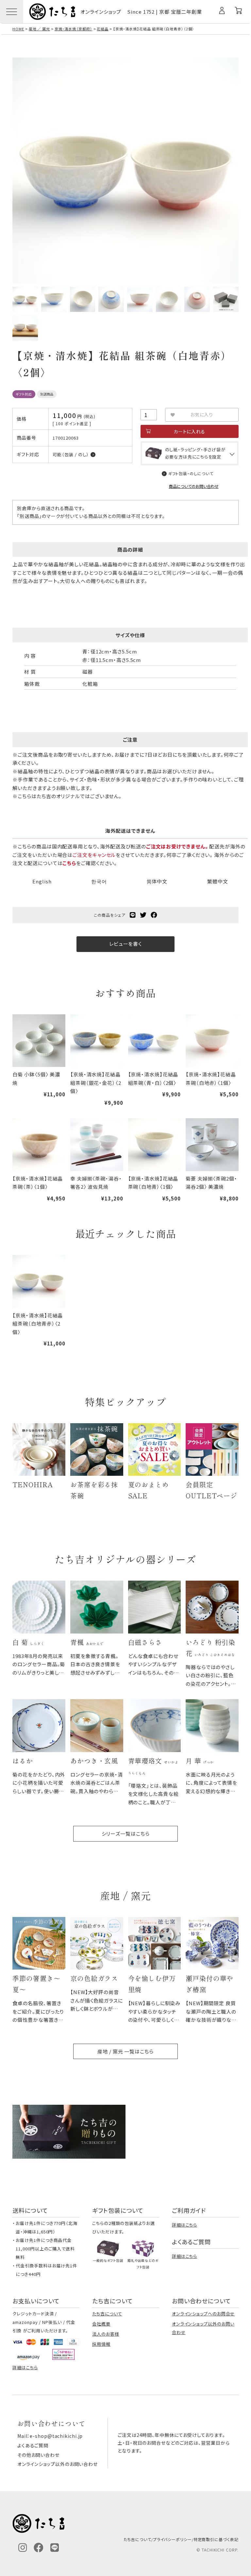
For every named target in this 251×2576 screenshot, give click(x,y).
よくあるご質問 (33, 2445)
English (42, 881)
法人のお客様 (106, 2334)
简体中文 (157, 881)
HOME (18, 29)
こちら (69, 863)
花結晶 (103, 29)
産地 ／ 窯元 (39, 29)
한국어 (99, 881)
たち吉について (107, 2314)
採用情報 (101, 2344)
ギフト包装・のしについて (191, 473)
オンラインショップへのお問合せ (203, 2314)
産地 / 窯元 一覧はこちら (125, 2051)
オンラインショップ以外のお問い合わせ (58, 2464)
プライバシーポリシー (172, 2539)
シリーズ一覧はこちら (126, 1834)
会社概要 (101, 2324)
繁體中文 (218, 881)
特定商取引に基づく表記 (216, 2539)
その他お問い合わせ (38, 2455)
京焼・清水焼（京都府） (74, 29)
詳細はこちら (184, 2225)
